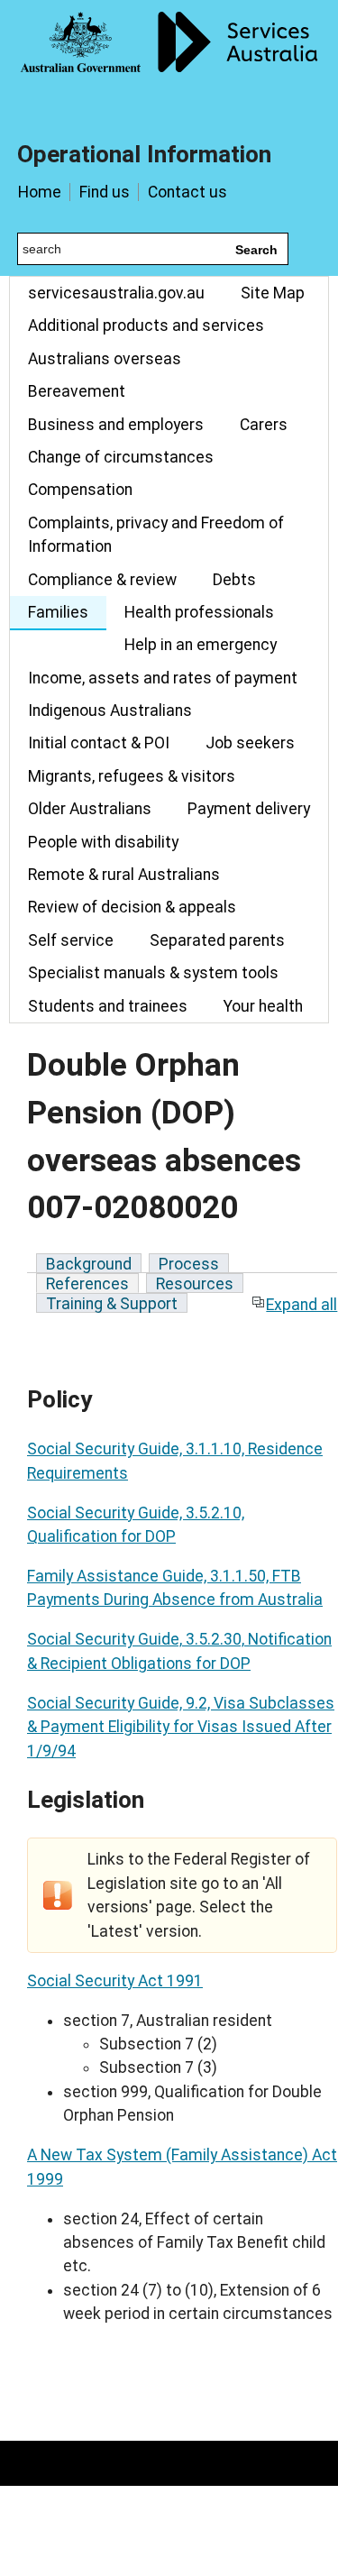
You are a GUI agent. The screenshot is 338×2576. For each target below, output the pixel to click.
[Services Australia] (169, 59)
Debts (234, 580)
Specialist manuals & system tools (153, 973)
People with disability (103, 842)
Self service (71, 940)
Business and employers (116, 425)
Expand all (301, 1305)
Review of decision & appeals (132, 907)
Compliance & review (102, 580)
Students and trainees (108, 1006)
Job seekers (250, 743)
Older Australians (90, 809)
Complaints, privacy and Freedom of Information (156, 535)
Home (40, 192)
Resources (195, 1284)
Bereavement (77, 391)
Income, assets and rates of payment (163, 678)
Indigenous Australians (110, 710)
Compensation (80, 490)
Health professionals (199, 612)
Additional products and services (146, 325)
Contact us (187, 192)
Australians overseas (105, 359)
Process (189, 1264)
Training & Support (112, 1304)
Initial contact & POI (99, 743)
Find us (105, 192)
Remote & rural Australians (124, 875)
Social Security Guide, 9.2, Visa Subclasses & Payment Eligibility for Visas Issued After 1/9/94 (181, 1727)
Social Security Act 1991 (115, 1981)
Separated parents (217, 940)
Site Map (273, 293)
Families (58, 612)
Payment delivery (249, 809)
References (87, 1284)
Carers (264, 425)
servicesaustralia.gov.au (116, 293)
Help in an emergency (201, 645)
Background (89, 1264)
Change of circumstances (121, 457)
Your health (263, 1006)
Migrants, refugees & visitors (132, 776)
